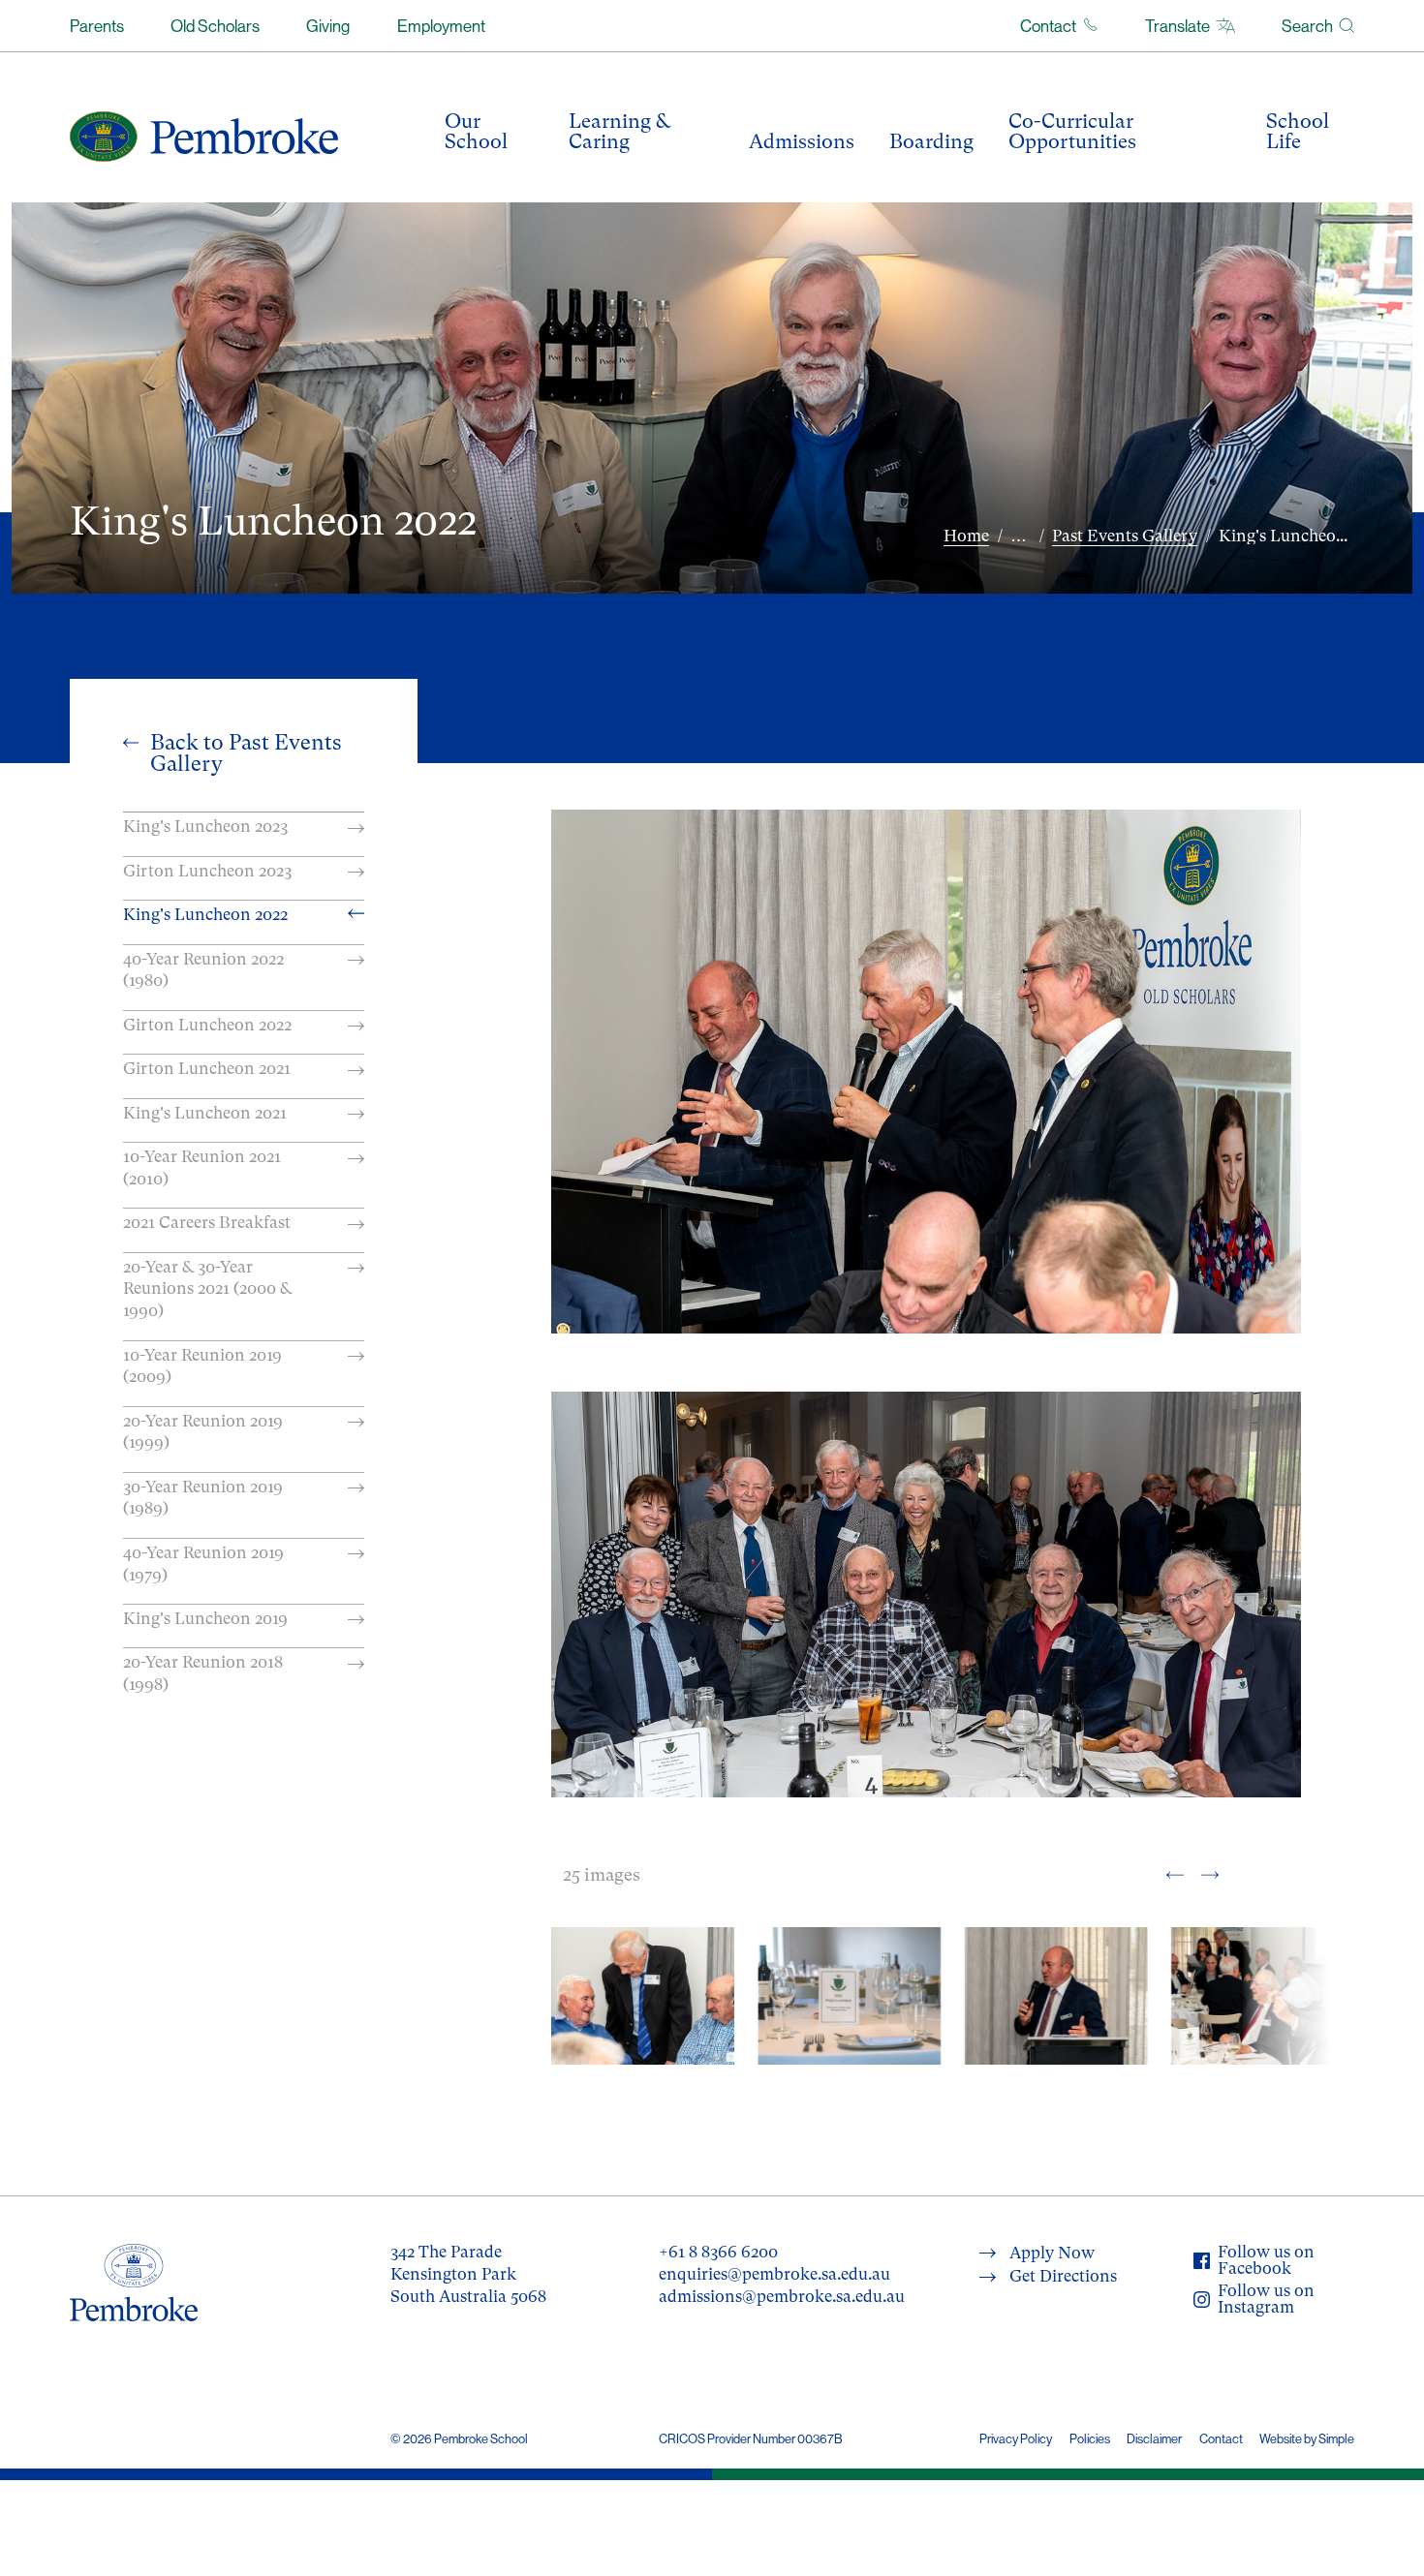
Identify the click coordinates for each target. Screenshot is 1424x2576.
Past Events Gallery (1125, 536)
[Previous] (1175, 1874)
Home (966, 536)
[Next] (1210, 1874)
